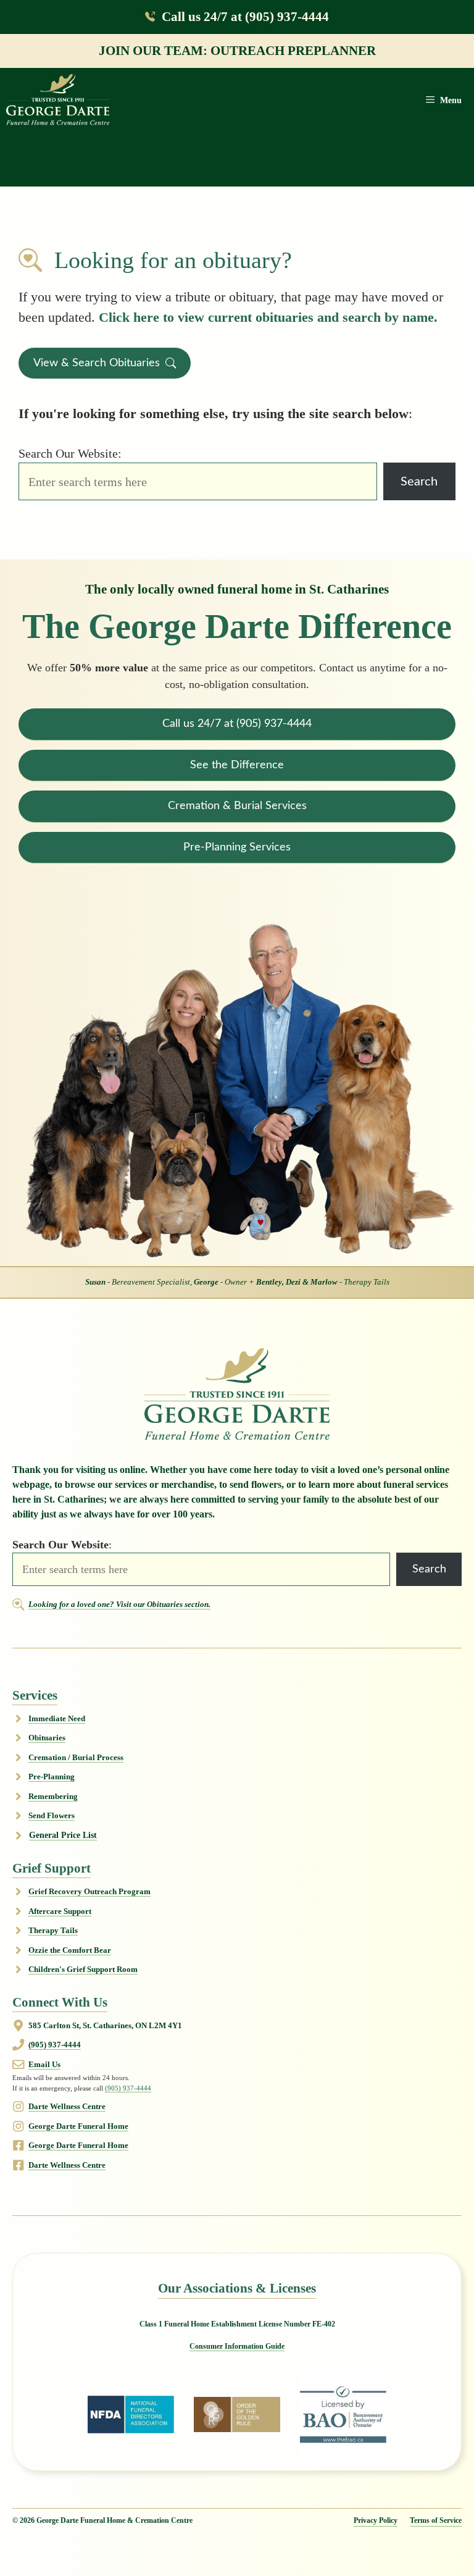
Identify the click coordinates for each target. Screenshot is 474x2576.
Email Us (44, 2064)
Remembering (53, 1796)
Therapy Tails (53, 1930)
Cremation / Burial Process (76, 1757)
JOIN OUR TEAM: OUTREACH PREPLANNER (237, 50)
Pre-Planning (52, 1777)
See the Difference (237, 765)
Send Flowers (52, 1815)
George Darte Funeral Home (78, 2126)
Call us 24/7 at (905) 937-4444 (245, 16)
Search (419, 482)
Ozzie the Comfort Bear (70, 1950)
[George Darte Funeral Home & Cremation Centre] (58, 100)
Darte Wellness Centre (67, 2106)
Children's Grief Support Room (83, 1969)
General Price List (63, 1835)
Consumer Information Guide (237, 2346)
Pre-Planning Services (237, 847)
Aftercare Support (60, 1911)
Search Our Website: (70, 453)
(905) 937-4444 (55, 2045)
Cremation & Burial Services (237, 806)
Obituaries (47, 1738)
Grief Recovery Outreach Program (89, 1891)
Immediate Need (57, 1718)
